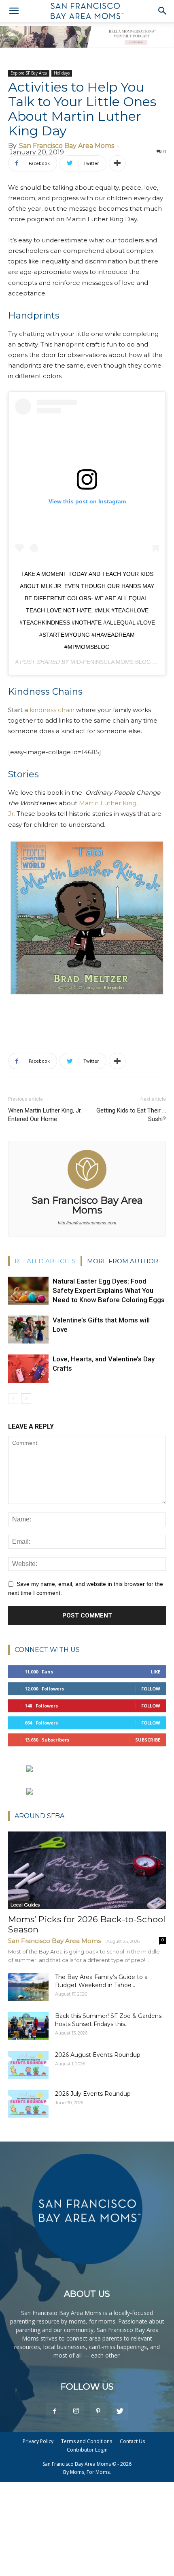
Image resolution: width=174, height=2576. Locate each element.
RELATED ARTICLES (45, 1261)
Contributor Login (87, 2450)
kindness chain (52, 710)
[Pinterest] (98, 2411)
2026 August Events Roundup (98, 2055)
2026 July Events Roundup (93, 2094)
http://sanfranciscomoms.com (87, 1223)
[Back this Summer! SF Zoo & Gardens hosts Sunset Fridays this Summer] (28, 2026)
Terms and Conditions (87, 2441)
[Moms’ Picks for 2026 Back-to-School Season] (87, 1870)
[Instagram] (76, 2411)
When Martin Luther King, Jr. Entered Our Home (45, 1115)
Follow (151, 1689)
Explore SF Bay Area (29, 73)
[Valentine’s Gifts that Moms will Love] (28, 1330)
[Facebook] (54, 2411)
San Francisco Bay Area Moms (67, 146)
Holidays (62, 73)
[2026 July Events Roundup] (28, 2104)
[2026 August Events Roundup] (28, 2065)
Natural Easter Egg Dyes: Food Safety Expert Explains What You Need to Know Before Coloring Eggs (109, 1290)
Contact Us (132, 2441)
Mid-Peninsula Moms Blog (111, 662)
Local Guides (25, 1905)
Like (156, 1672)
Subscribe (148, 1740)
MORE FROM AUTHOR (123, 1261)
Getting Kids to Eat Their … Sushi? (131, 1115)
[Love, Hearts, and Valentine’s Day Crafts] (28, 1369)
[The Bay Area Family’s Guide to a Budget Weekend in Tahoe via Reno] (28, 1987)
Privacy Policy (38, 2441)
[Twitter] (120, 2411)
